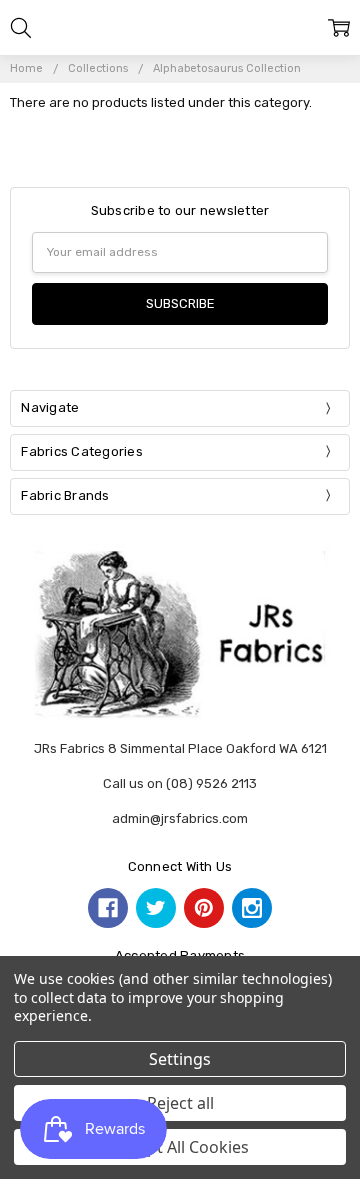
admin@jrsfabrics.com (180, 818)
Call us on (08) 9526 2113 (180, 783)
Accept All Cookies (180, 1147)
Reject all (180, 1103)
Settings (180, 1059)
